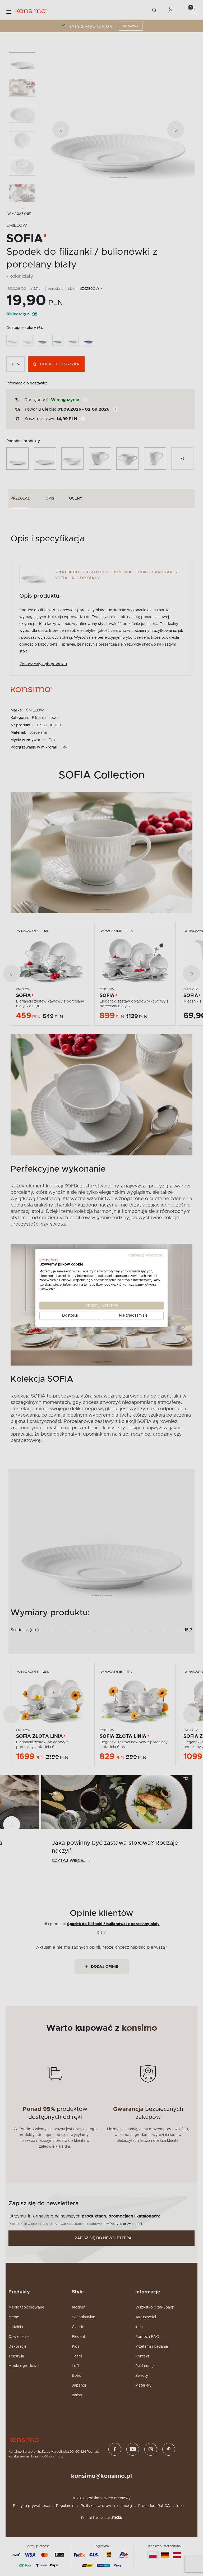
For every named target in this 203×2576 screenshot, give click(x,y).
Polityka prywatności (146, 1255)
